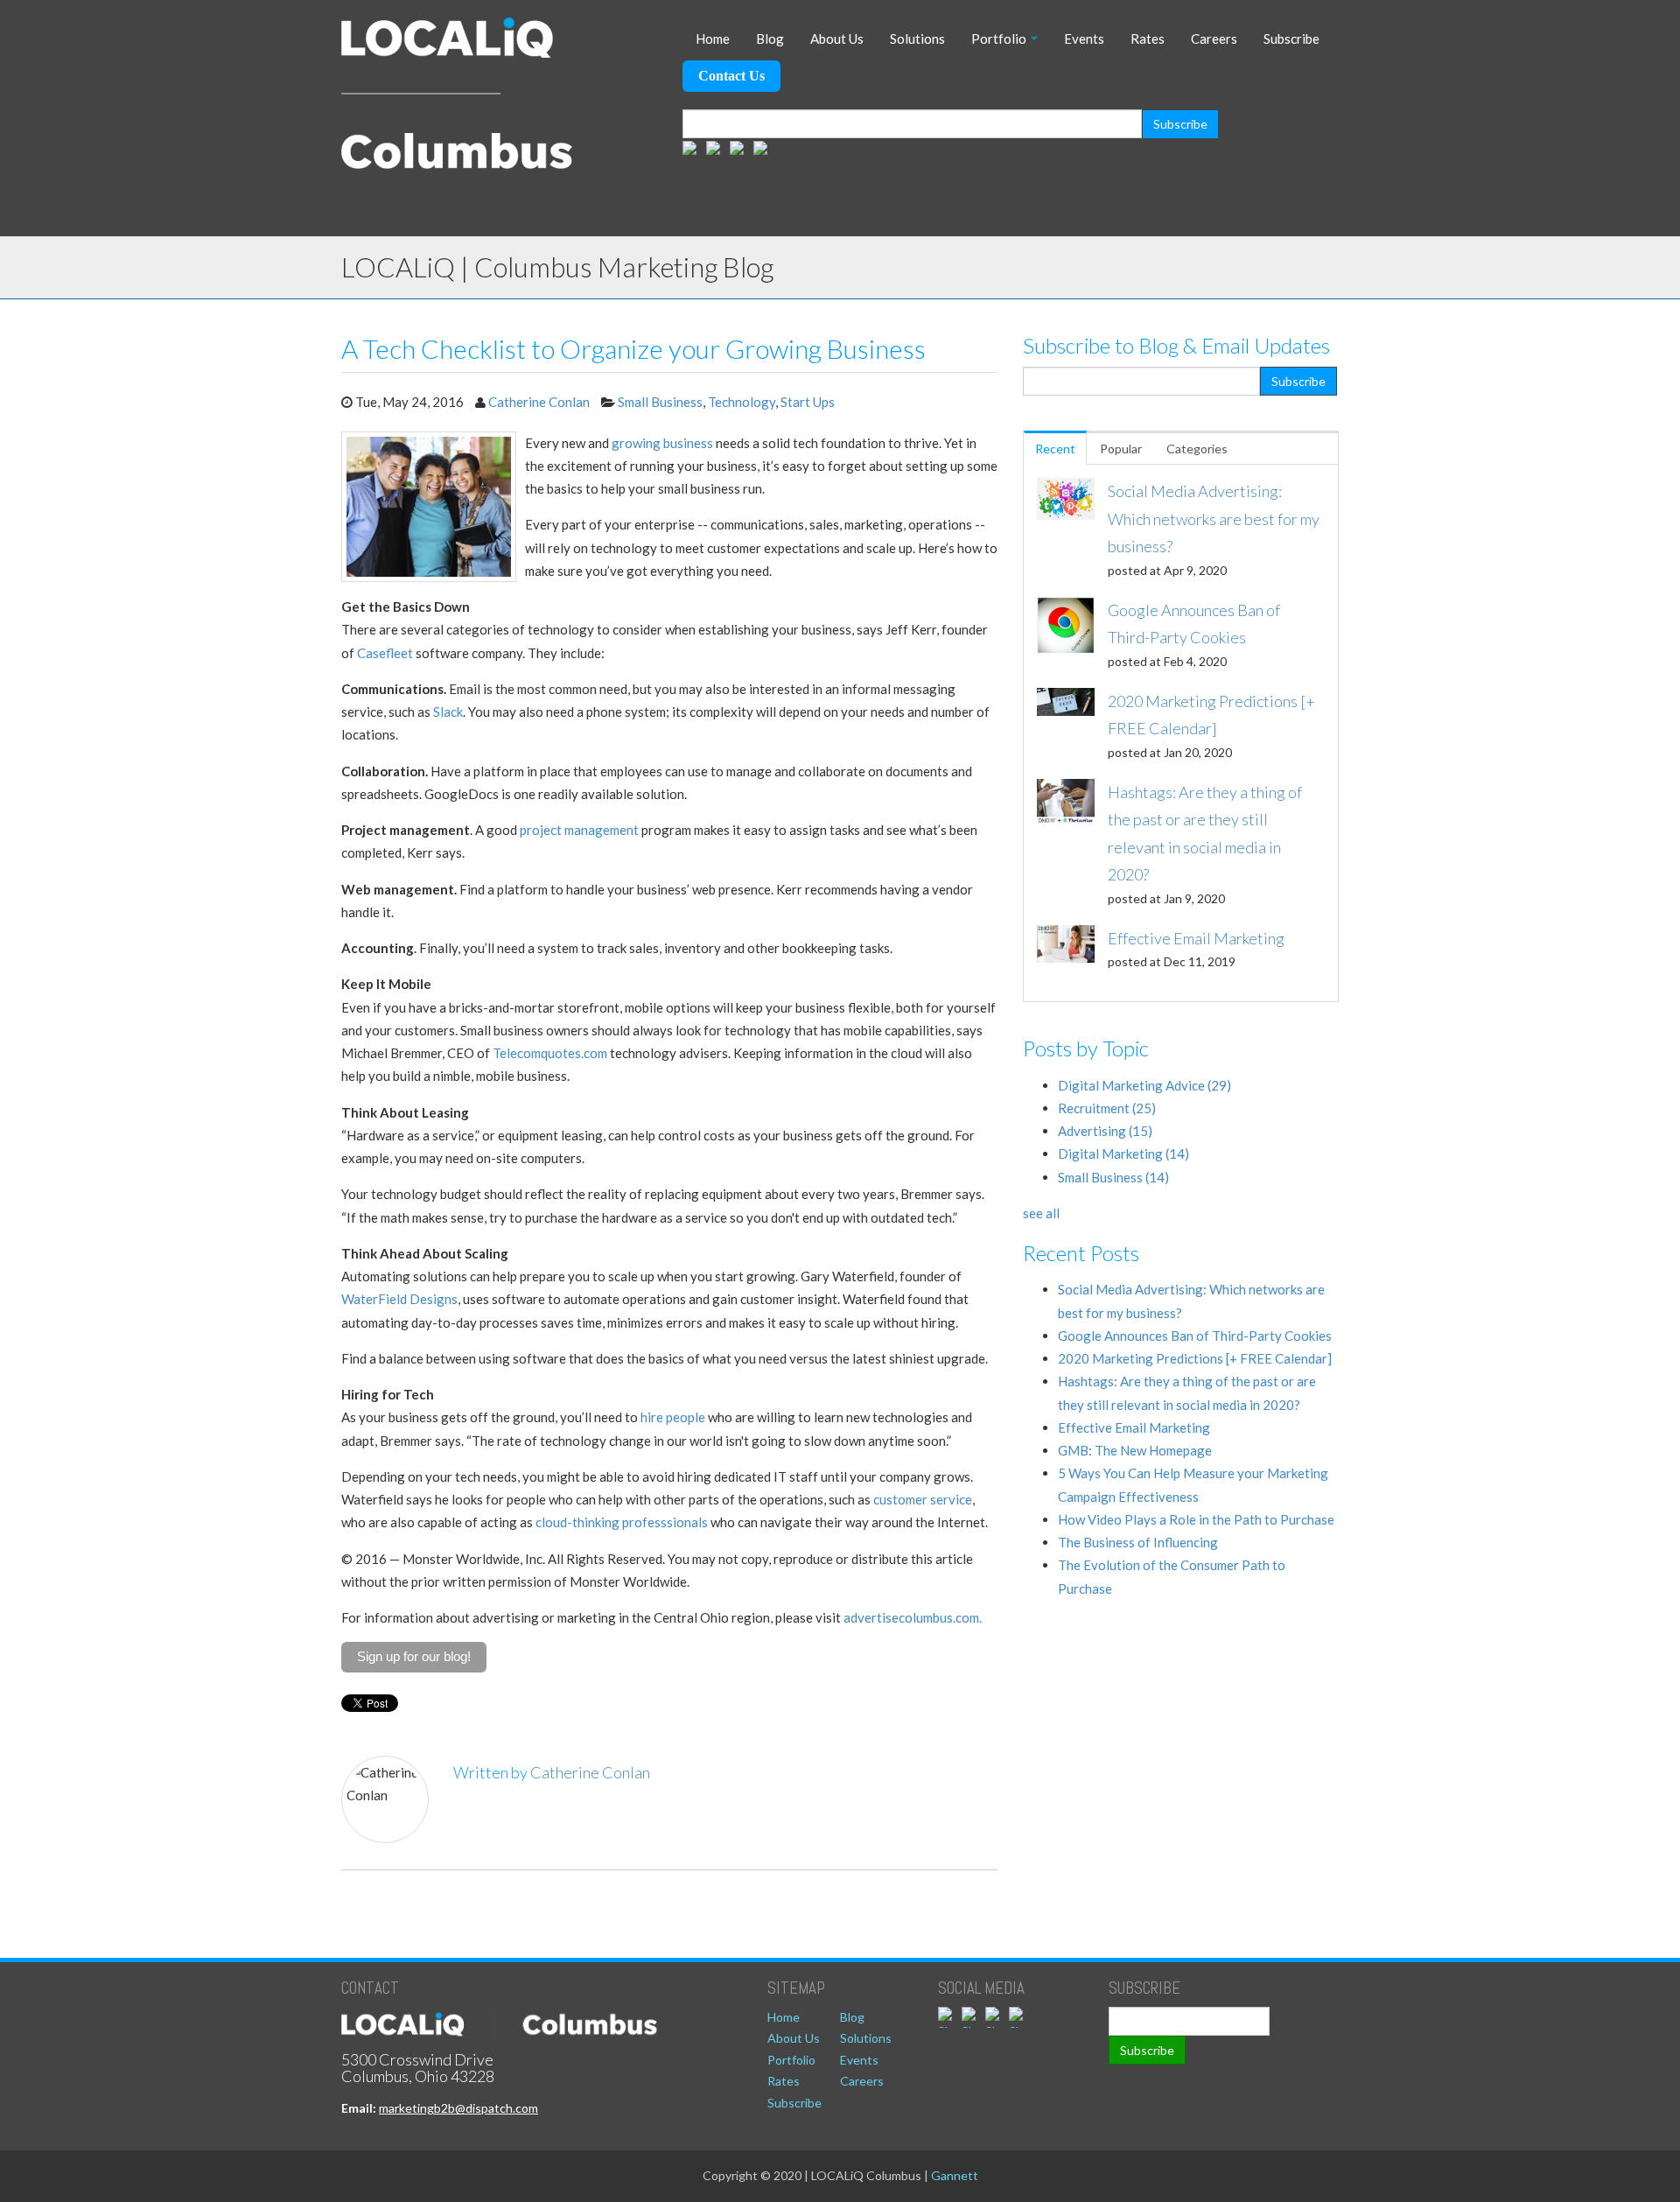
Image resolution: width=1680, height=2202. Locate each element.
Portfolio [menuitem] (999, 39)
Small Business (660, 402)
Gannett (955, 2175)
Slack (448, 712)
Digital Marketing (1123, 1154)
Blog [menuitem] (770, 39)
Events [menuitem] (1084, 39)
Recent (1055, 449)
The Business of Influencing (1138, 1542)
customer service (923, 1499)
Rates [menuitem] (1148, 39)
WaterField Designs (399, 1299)
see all (1041, 1213)
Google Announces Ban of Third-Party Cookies (1195, 1336)
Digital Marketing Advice (1144, 1085)
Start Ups (808, 402)
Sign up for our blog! (414, 1656)
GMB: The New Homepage (1135, 1450)
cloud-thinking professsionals (622, 1522)
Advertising (1105, 1131)
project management (579, 830)
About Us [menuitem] (837, 39)
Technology (742, 402)
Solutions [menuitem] (917, 39)
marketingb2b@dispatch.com (458, 2108)
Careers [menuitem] (1214, 39)
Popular (1121, 449)
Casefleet (385, 653)
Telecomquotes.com (550, 1053)
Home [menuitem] (713, 39)
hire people (673, 1417)
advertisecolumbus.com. (913, 1617)
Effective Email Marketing (1134, 1427)
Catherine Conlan (539, 402)
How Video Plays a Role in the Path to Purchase (1196, 1519)
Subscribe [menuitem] (1291, 39)
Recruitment (1107, 1108)
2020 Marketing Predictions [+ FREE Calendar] (1195, 1358)
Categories (1197, 449)
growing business (662, 443)
